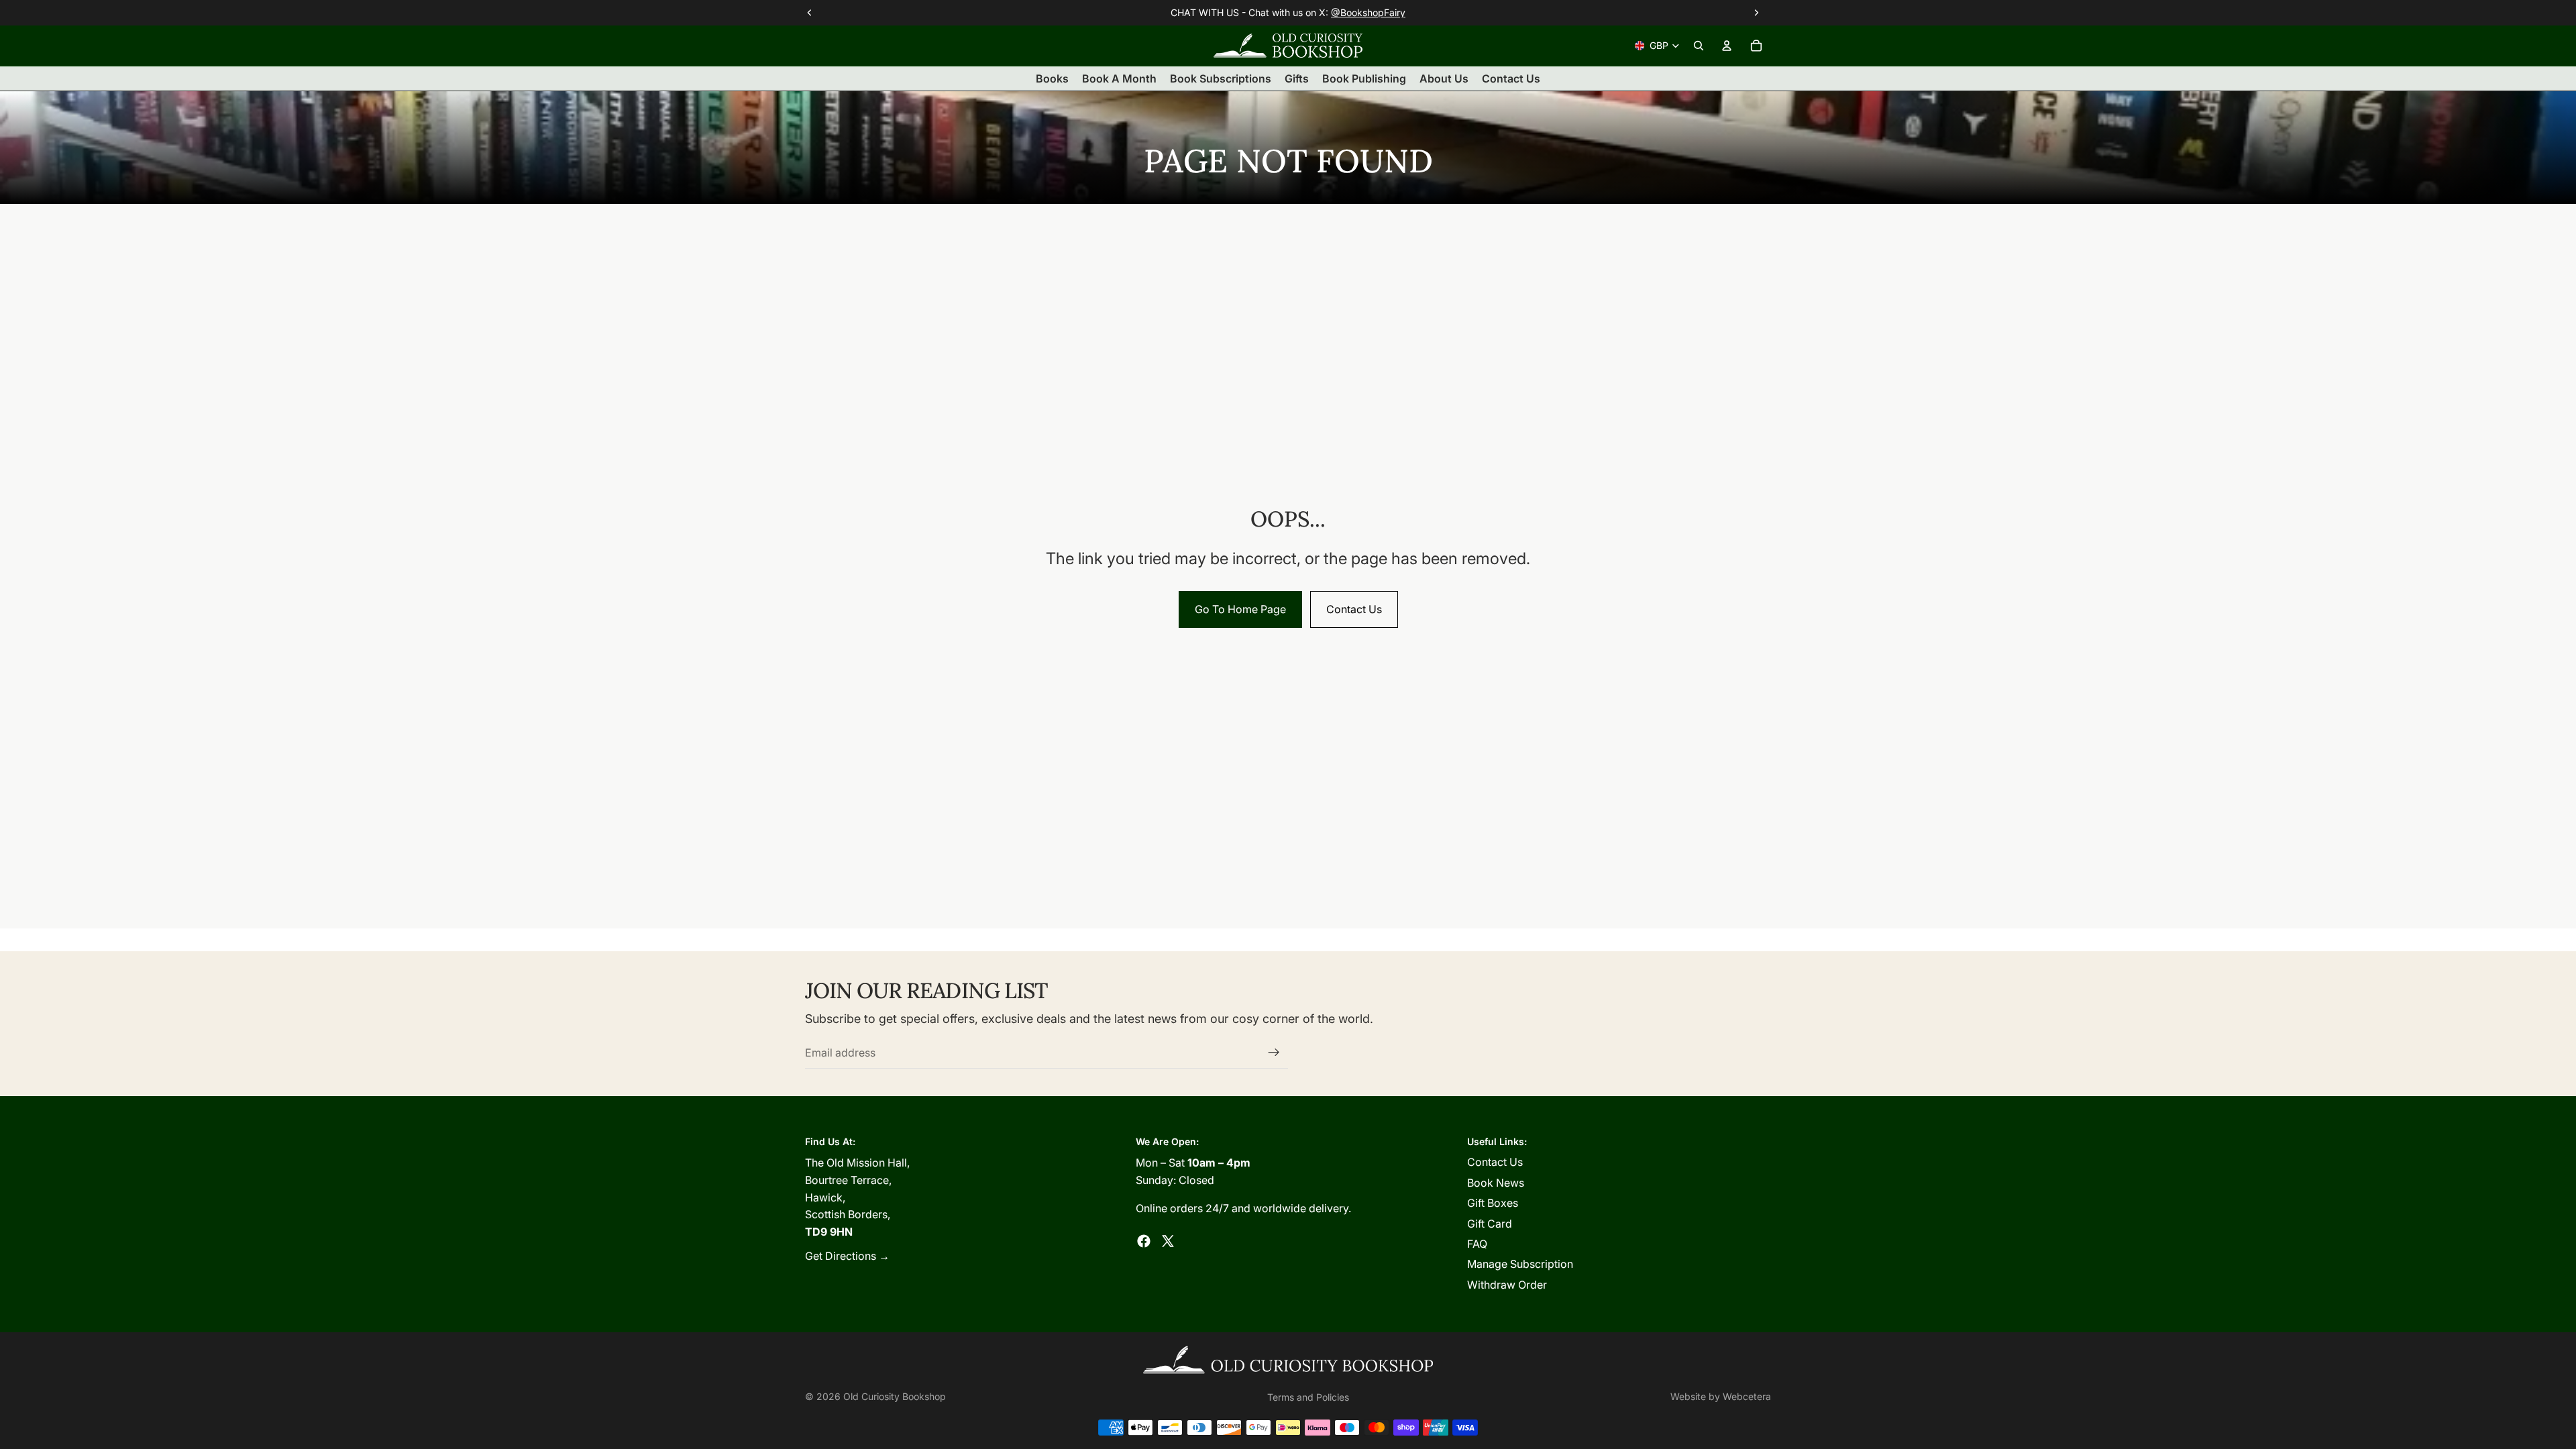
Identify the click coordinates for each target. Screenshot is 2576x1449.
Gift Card (1490, 1224)
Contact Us (1354, 609)
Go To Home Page (1240, 609)
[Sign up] (1274, 1053)
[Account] (1727, 46)
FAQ (1477, 1244)
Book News (1496, 1183)
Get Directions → (847, 1256)
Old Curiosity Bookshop (895, 1396)
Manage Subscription (1520, 1264)
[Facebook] (1144, 1241)
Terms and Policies (1308, 1397)
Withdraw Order (1507, 1285)
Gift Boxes (1493, 1203)
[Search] (1699, 46)
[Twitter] (1168, 1241)
